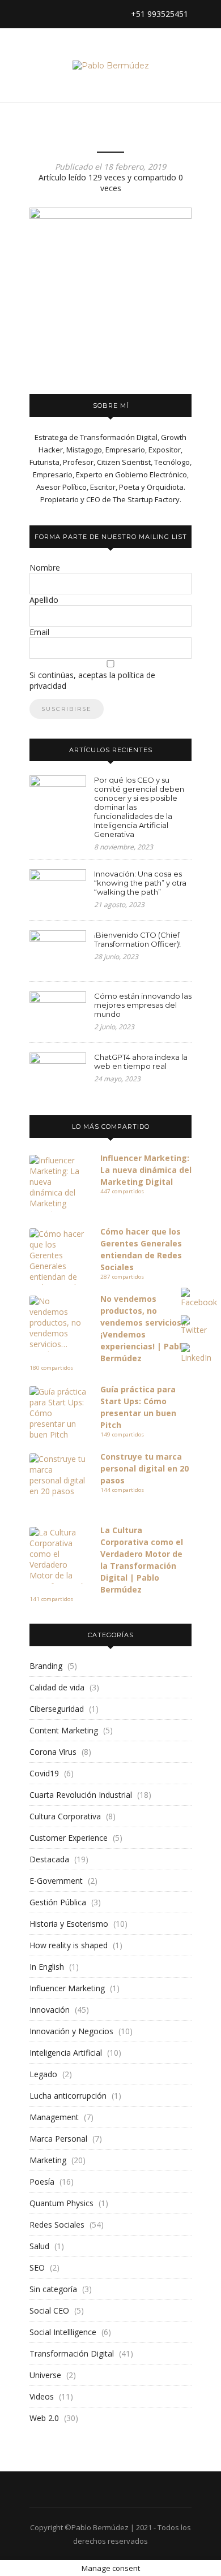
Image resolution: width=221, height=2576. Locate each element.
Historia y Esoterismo (69, 1924)
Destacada (49, 1859)
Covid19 (44, 1773)
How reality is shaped (69, 1945)
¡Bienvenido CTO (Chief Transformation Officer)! (137, 939)
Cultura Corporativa (65, 1816)
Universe (45, 2375)
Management (54, 2117)
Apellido (44, 600)
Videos (42, 2396)
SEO (37, 2268)
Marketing (48, 2160)
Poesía (42, 2182)
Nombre (45, 568)
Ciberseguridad (57, 1709)
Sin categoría (53, 2289)
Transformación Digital (72, 2353)
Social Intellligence (63, 2332)
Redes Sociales (57, 2225)
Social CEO (49, 2310)
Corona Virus (53, 1752)
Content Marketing (64, 1730)
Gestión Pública (58, 1902)
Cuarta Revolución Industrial (81, 1795)
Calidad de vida (57, 1687)
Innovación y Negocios (71, 2031)
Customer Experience (69, 1838)
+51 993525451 (158, 14)
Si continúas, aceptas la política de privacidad (92, 680)
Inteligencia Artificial (66, 2053)
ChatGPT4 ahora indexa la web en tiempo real (141, 1062)
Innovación (50, 2010)
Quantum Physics (61, 2203)
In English (47, 1967)
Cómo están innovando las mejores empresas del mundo (143, 1005)
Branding (46, 1666)
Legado (43, 2074)
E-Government (56, 1881)
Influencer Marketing (67, 1988)
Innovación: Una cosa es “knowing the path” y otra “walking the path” (140, 883)
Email (39, 632)
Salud (39, 2246)
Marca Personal (58, 2139)
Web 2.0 (44, 2418)
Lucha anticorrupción (68, 2096)
